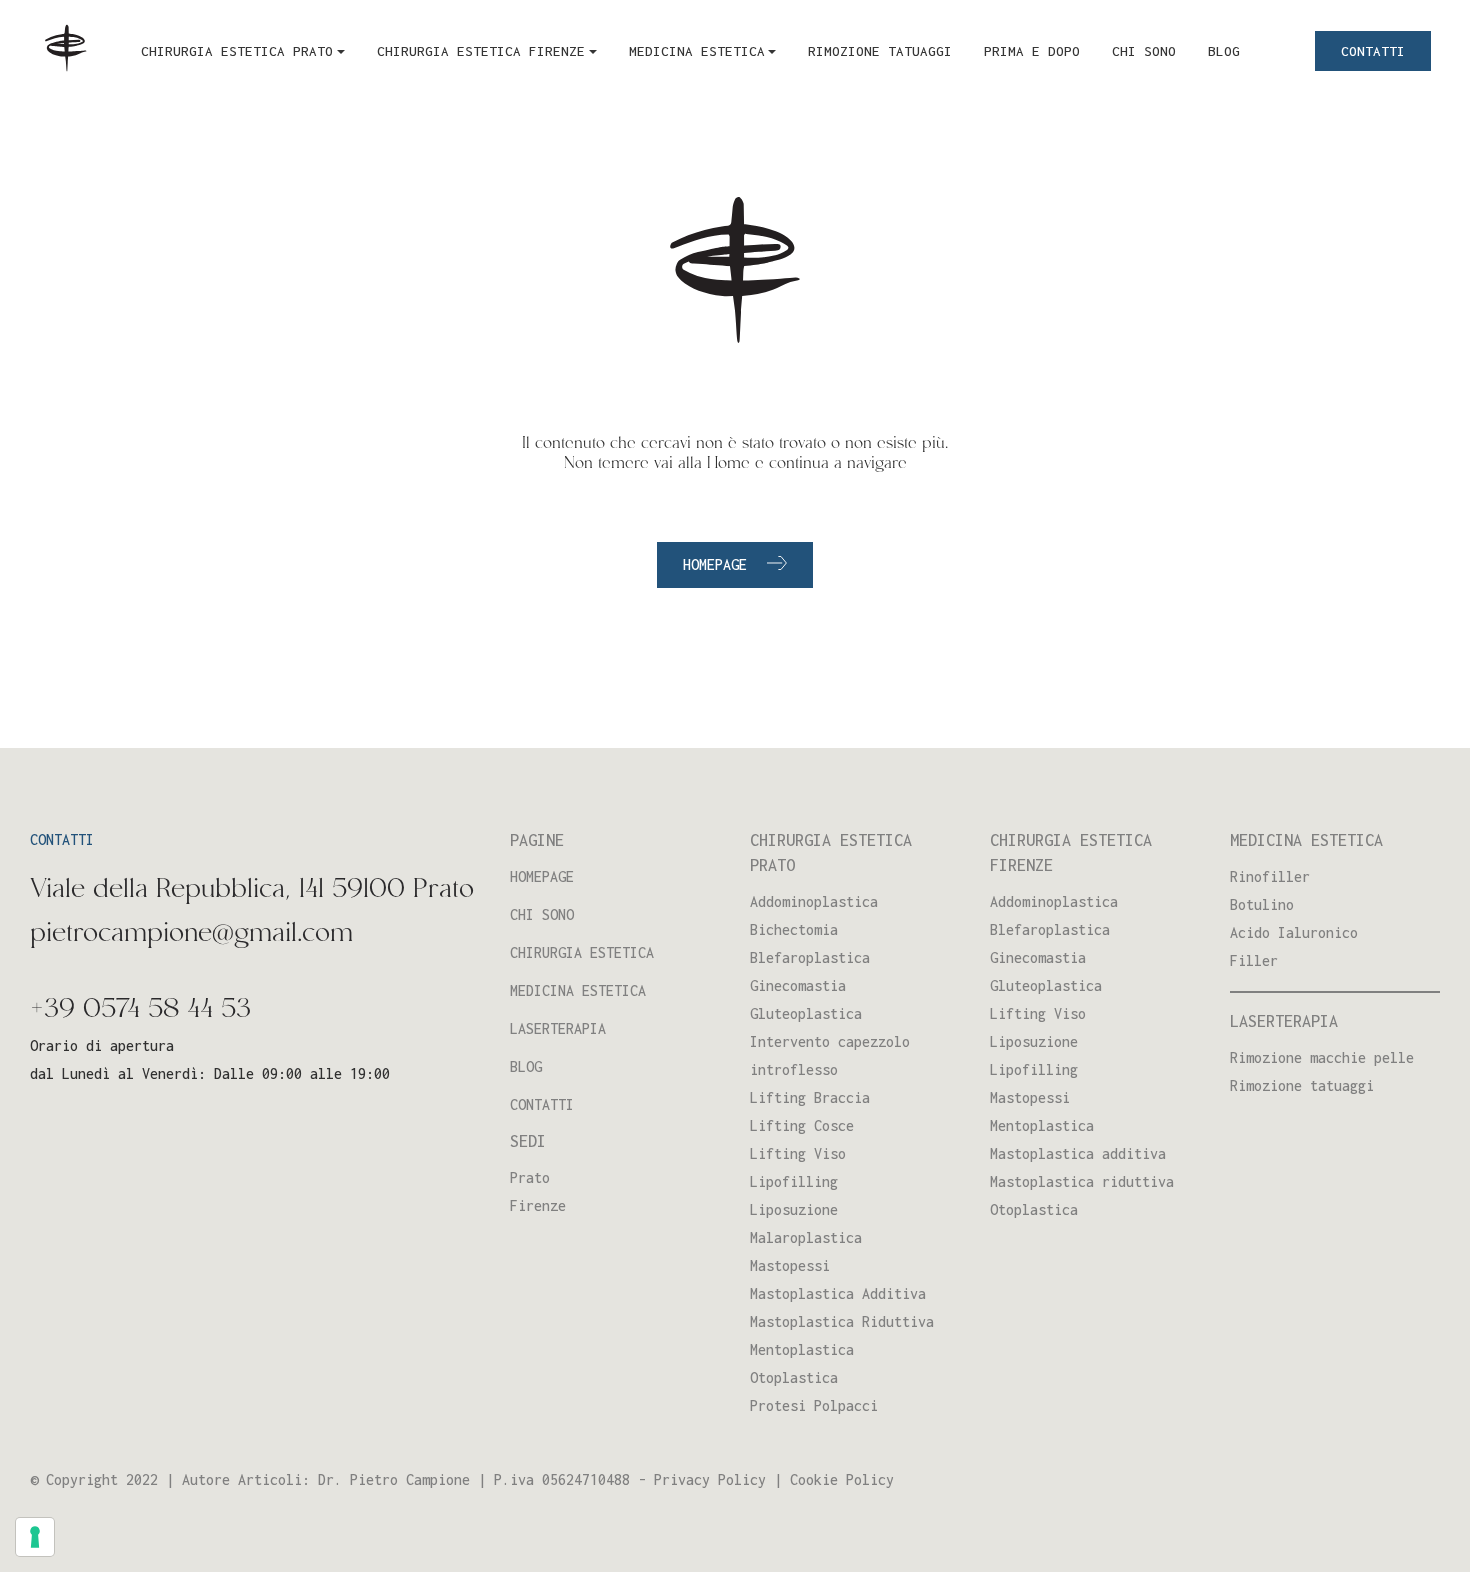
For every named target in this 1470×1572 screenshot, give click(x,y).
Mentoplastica (802, 1349)
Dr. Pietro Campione (394, 1479)
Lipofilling (794, 1181)
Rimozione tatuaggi (880, 51)
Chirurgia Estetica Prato (237, 51)
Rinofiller (1270, 876)
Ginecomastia (798, 985)
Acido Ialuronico (1294, 932)
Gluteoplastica (806, 1013)
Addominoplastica (814, 901)
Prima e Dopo (1032, 51)
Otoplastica (794, 1377)
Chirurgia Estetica (582, 952)
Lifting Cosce (802, 1125)
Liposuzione (794, 1209)
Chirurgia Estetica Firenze (481, 51)
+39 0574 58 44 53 (140, 1010)
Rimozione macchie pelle (1322, 1057)
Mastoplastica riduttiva (1082, 1181)
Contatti (1373, 51)
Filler (1254, 960)
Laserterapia (558, 1028)
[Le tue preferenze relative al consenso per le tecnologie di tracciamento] (35, 1537)
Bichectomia (794, 929)
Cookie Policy (842, 1479)
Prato (530, 1177)
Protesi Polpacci (814, 1405)
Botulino (1262, 904)
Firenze (538, 1205)
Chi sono (1144, 51)
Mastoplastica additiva (1078, 1153)
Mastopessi (790, 1265)
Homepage (715, 564)
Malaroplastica (806, 1237)
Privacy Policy (710, 1479)
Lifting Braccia (810, 1097)
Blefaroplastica (810, 957)
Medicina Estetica (697, 51)
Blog (1224, 51)
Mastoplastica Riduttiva (842, 1321)
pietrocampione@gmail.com (191, 934)
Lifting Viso (798, 1153)
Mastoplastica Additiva (838, 1293)
